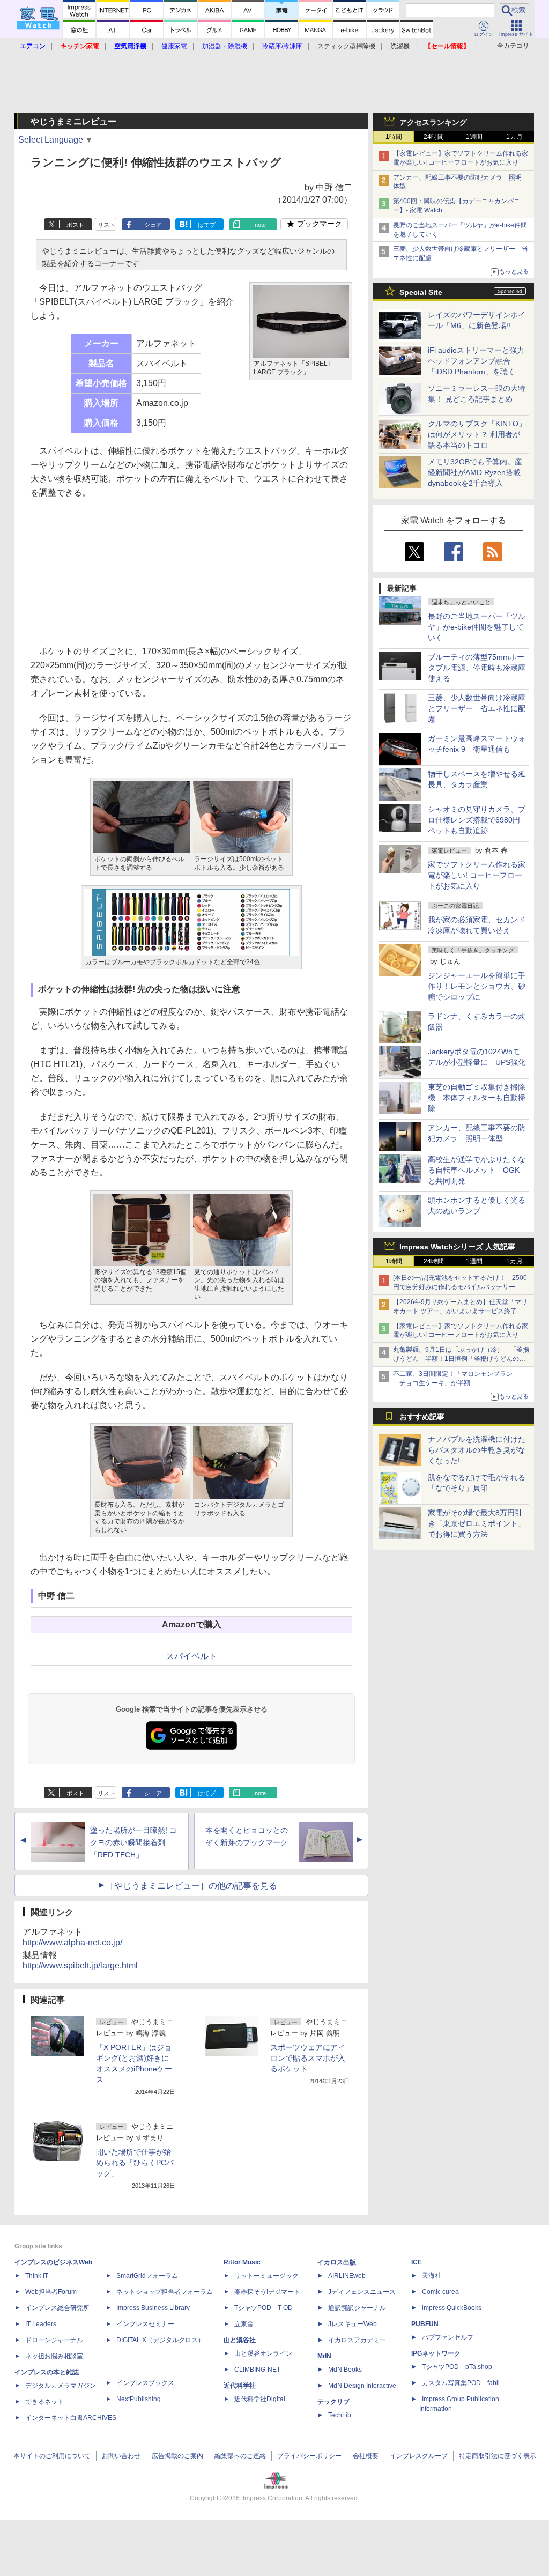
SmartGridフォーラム (147, 2276)
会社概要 (366, 2456)
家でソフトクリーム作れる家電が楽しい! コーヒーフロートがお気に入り (477, 875)
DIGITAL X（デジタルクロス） (160, 2340)
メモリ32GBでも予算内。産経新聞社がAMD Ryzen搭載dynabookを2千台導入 (475, 472)
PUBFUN (425, 2324)
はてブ (207, 225)
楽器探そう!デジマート (267, 2292)
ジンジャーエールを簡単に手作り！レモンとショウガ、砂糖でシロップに (477, 986)
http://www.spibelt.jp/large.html (80, 1966)
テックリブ (333, 2402)
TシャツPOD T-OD (264, 2308)
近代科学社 (240, 2386)
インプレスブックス (145, 2383)
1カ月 (514, 137)
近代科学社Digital (260, 2399)
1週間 (474, 137)
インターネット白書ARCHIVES (71, 2418)
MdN (324, 2356)
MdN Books (345, 2370)
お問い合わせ (121, 2456)
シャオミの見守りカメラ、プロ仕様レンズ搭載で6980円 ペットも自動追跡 (478, 820)
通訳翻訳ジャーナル (357, 2308)
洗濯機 (400, 46)
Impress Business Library (153, 2308)
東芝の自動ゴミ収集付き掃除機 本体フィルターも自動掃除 (477, 1098)
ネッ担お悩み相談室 (54, 2356)
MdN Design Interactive (362, 2386)
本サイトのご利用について (52, 2456)
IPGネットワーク (436, 2353)
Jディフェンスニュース (362, 2292)
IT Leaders (41, 2324)
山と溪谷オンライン (263, 2353)
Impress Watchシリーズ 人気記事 (457, 1247)
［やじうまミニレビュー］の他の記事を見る (191, 1886)
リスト (106, 225)
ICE (417, 2262)
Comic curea (440, 2292)
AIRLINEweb (347, 2276)
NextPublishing (139, 2399)
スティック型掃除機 (346, 46)
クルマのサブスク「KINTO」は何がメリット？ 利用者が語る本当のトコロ (477, 434)
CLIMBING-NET (257, 2370)
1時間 (394, 137)
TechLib (340, 2415)
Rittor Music (242, 2262)
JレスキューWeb (353, 2324)
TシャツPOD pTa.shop (457, 2367)
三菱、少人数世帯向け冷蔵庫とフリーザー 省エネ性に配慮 (477, 708)
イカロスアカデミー (357, 2340)
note (260, 225)
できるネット (44, 2402)
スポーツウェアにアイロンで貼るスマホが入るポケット (308, 2058)
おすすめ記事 (422, 1417)
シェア (153, 225)
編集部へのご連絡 (240, 2456)
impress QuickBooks (452, 2308)
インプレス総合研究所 (57, 2308)
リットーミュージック (266, 2276)
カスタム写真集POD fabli (461, 2383)
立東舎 (244, 2324)
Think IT (37, 2276)
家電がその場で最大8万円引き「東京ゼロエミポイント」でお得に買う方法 (477, 1523)
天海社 (432, 2276)
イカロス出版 (337, 2262)
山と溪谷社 (240, 2340)
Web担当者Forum (51, 2292)
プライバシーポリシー (309, 2456)
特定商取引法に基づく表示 (498, 2456)
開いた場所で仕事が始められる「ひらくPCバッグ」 (135, 2163)
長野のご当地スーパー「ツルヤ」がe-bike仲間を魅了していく (477, 627)
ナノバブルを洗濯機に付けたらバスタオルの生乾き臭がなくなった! (477, 1450)
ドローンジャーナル (54, 2340)
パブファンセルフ (448, 2337)
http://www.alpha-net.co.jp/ (72, 1942)
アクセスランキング (433, 122)
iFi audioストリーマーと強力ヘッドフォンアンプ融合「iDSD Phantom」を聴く (476, 361)
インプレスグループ (419, 2456)
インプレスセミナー (145, 2324)
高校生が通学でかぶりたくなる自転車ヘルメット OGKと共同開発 (477, 1170)
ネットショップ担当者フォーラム (165, 2292)
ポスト (75, 225)
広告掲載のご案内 (177, 2456)
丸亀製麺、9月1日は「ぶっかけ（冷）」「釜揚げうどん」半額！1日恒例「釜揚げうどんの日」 (461, 1359)
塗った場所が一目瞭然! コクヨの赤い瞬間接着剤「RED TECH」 (133, 1842)
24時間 (434, 137)
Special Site (421, 292)
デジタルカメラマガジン (61, 2386)
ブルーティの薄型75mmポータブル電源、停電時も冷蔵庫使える (477, 668)
